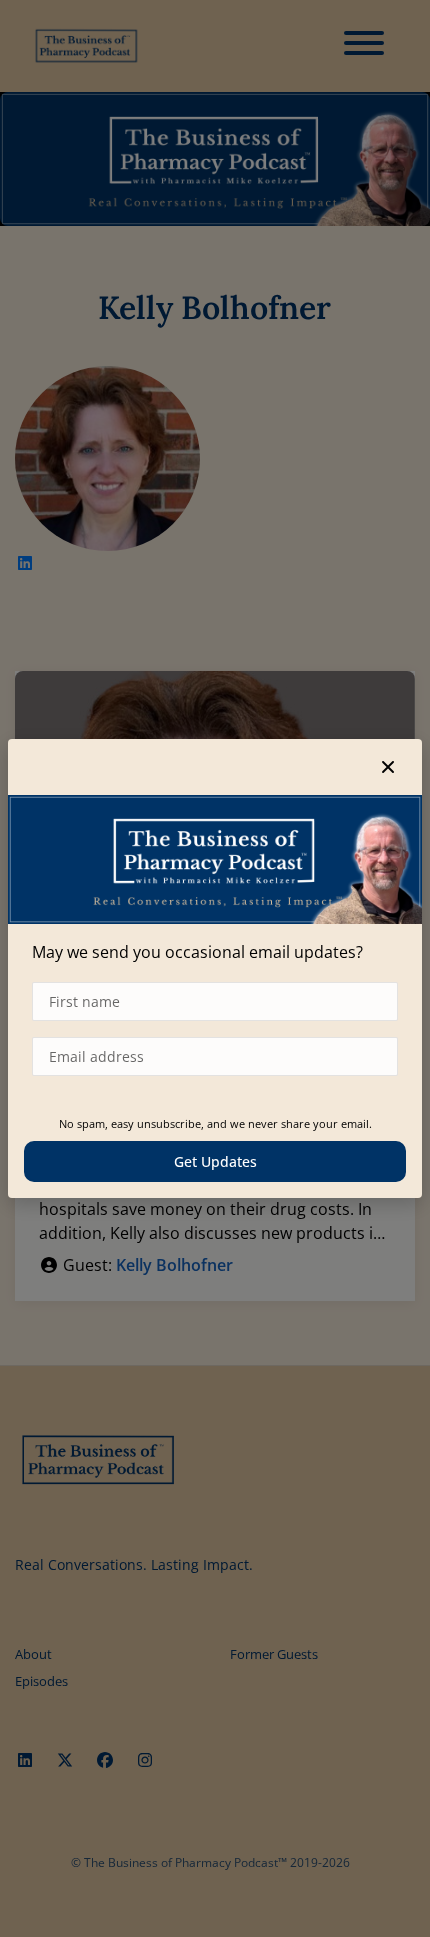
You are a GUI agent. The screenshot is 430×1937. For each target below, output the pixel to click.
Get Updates (215, 1161)
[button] (388, 767)
